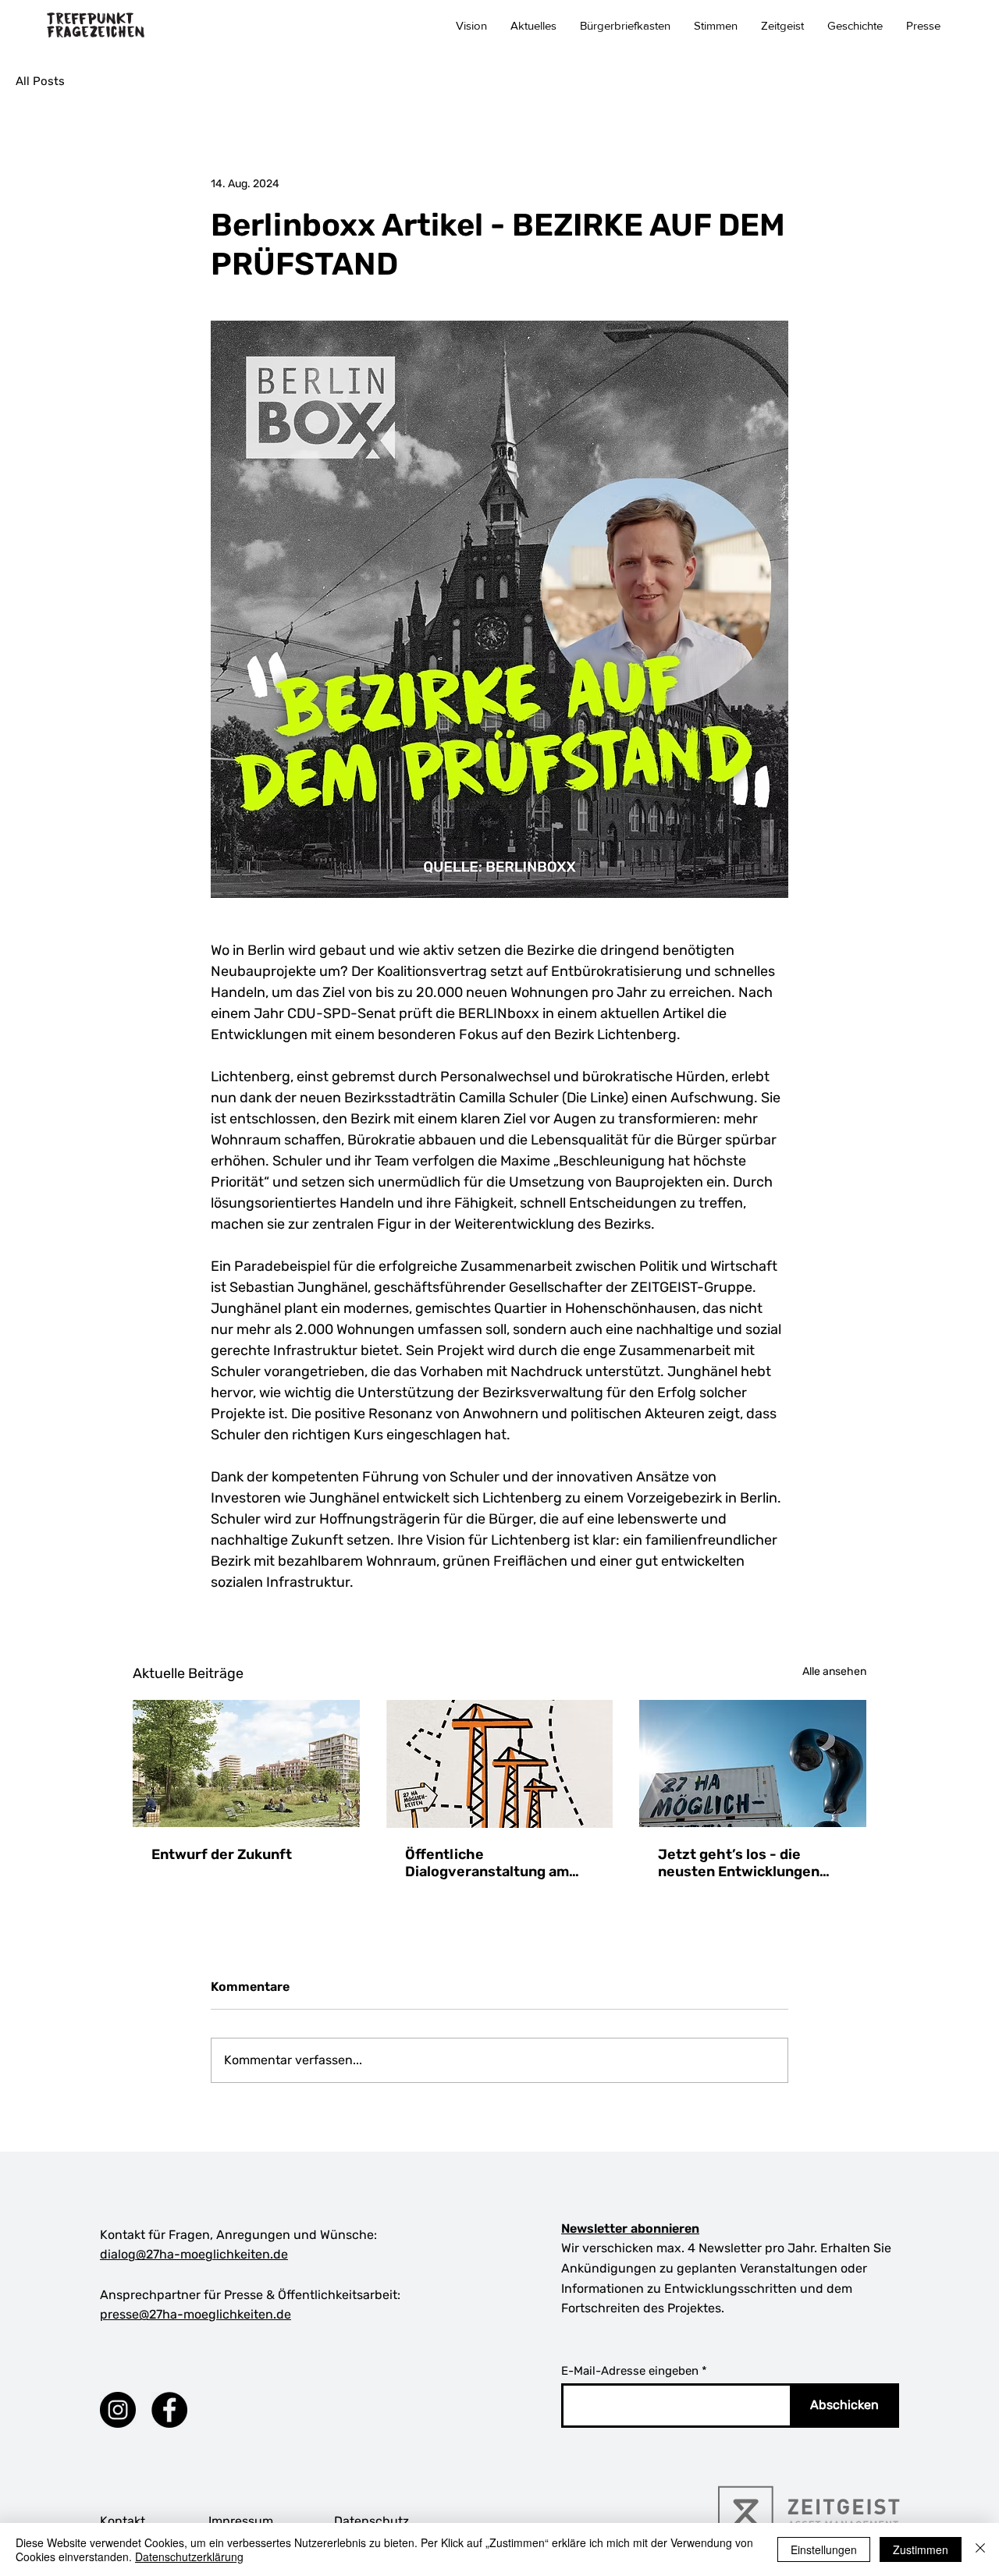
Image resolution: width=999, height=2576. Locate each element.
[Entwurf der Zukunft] (246, 1763)
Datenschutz (372, 2521)
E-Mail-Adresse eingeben (630, 2371)
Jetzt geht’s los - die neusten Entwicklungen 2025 (739, 1863)
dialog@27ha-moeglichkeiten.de (194, 2254)
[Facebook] (169, 2410)
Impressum (241, 2521)
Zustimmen (921, 2549)
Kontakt (123, 2521)
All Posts (40, 81)
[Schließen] (980, 2549)
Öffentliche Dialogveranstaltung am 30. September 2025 (487, 1863)
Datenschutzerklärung (189, 2556)
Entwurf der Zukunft (222, 1854)
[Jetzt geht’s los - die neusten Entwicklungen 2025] (753, 1763)
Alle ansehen (834, 1671)
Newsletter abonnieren (630, 2228)
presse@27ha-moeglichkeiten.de (196, 2314)
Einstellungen (824, 2549)
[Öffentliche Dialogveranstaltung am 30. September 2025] (500, 1764)
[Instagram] (118, 2410)
